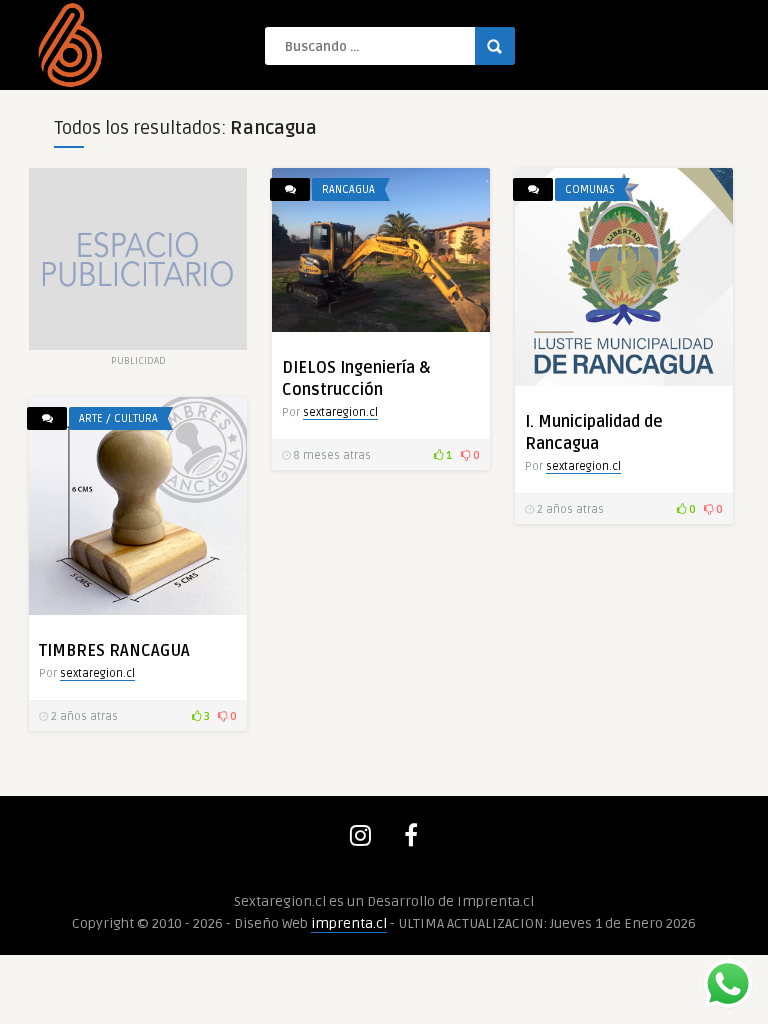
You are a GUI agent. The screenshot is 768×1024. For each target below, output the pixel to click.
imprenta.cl (349, 923)
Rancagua (348, 189)
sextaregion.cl (340, 412)
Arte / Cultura (118, 418)
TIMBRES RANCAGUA (114, 651)
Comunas (590, 189)
